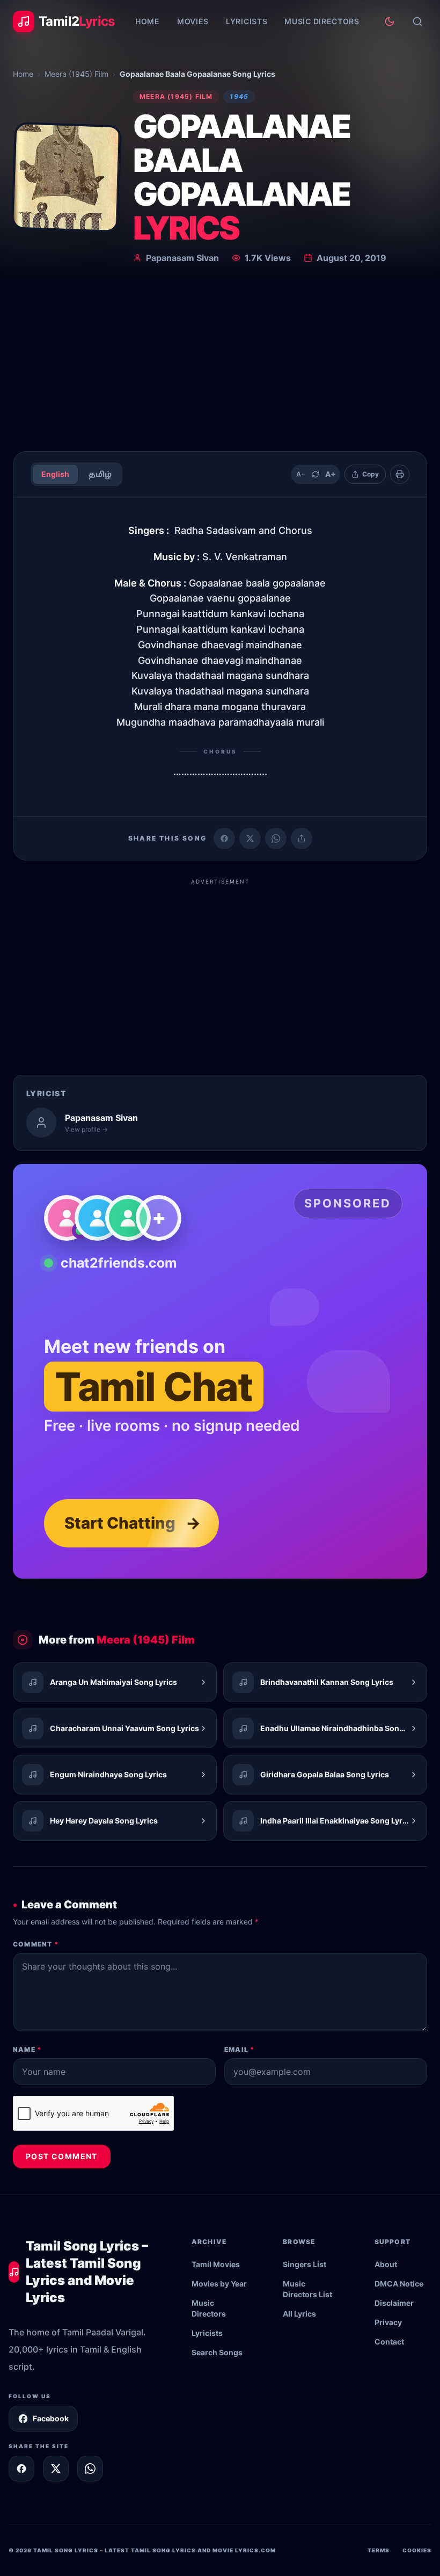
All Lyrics (299, 2314)
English (55, 474)
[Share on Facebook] (224, 838)
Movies (193, 21)
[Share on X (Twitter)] (250, 838)
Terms (379, 2550)
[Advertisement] (220, 362)
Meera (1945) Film (76, 74)
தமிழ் (100, 474)
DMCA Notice (399, 2284)
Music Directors (322, 21)
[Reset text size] (316, 474)
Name (27, 2049)
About (386, 2264)
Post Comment (62, 2156)
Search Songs (217, 2352)
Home (148, 21)
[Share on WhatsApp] (276, 838)
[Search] (417, 21)
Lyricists (247, 21)
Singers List (305, 2264)
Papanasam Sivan (182, 258)
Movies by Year (219, 2284)
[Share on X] (56, 2469)
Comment (36, 1944)
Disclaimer (394, 2303)
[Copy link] (302, 838)
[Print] (400, 474)
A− (301, 474)
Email (239, 2049)
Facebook (51, 2418)
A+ (331, 474)
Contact (389, 2342)
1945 (239, 96)
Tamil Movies (216, 2264)
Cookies (417, 2550)
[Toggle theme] (390, 21)
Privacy (388, 2322)
